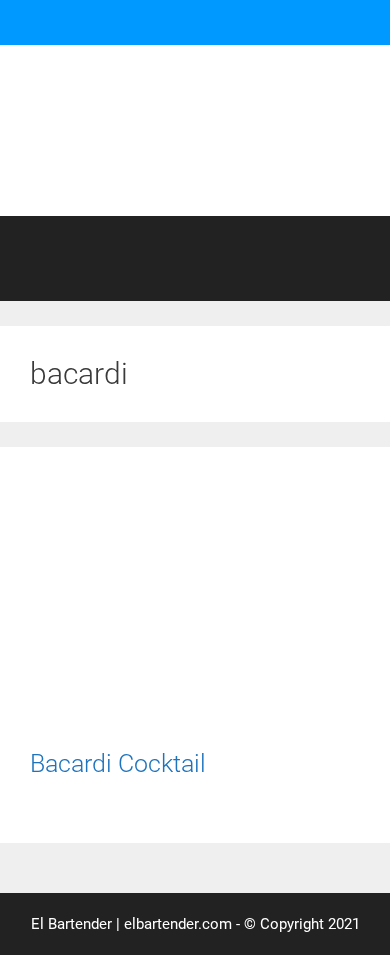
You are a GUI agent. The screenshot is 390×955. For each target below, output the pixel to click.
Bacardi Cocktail (118, 763)
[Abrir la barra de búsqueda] (364, 258)
